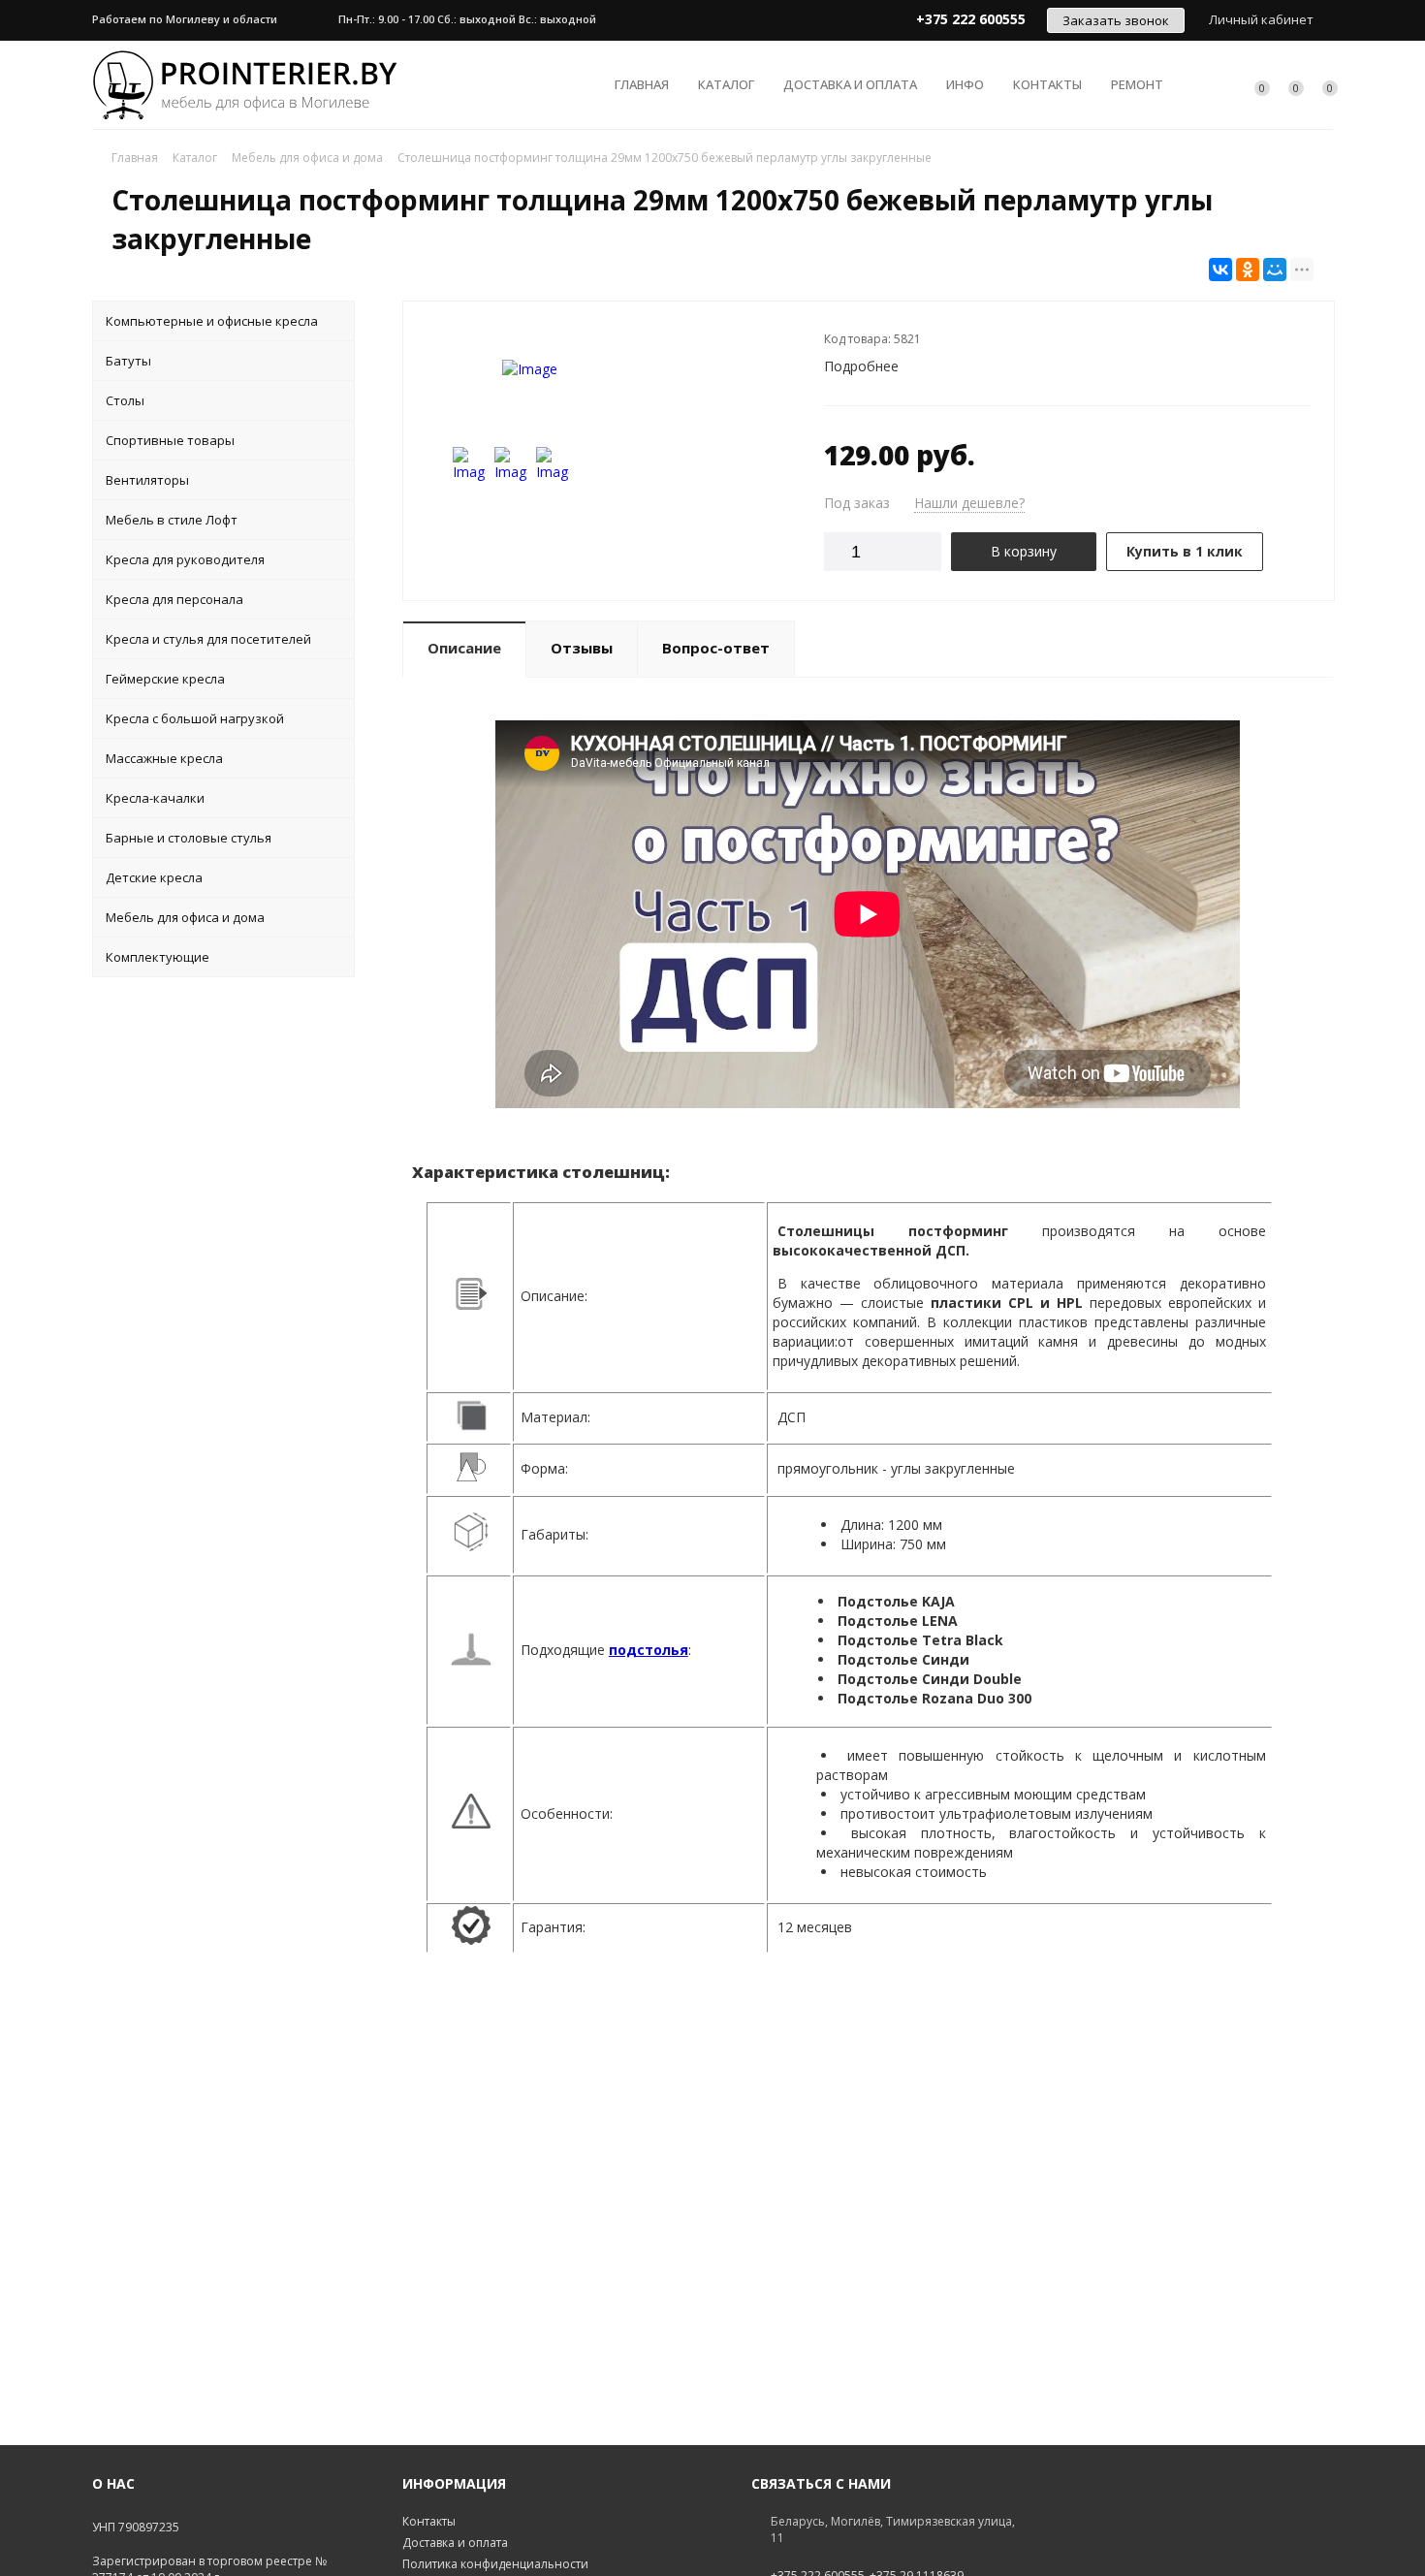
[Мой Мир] (1275, 270)
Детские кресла (154, 877)
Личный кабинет (1261, 19)
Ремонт (1137, 84)
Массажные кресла (164, 758)
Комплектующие (158, 957)
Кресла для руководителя (185, 559)
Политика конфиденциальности (495, 2564)
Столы (125, 400)
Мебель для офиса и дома (185, 917)
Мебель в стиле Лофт (172, 520)
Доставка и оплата (850, 84)
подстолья (649, 1650)
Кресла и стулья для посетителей (208, 639)
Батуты (128, 361)
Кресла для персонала (174, 599)
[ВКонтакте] (1220, 270)
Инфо (965, 84)
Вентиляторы (147, 480)
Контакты (1047, 84)
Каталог (726, 84)
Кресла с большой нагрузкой (195, 718)
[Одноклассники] (1248, 270)
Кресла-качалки (155, 798)
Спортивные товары (170, 440)
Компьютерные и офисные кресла (212, 321)
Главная (642, 84)
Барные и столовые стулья (189, 838)
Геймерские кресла (165, 679)
